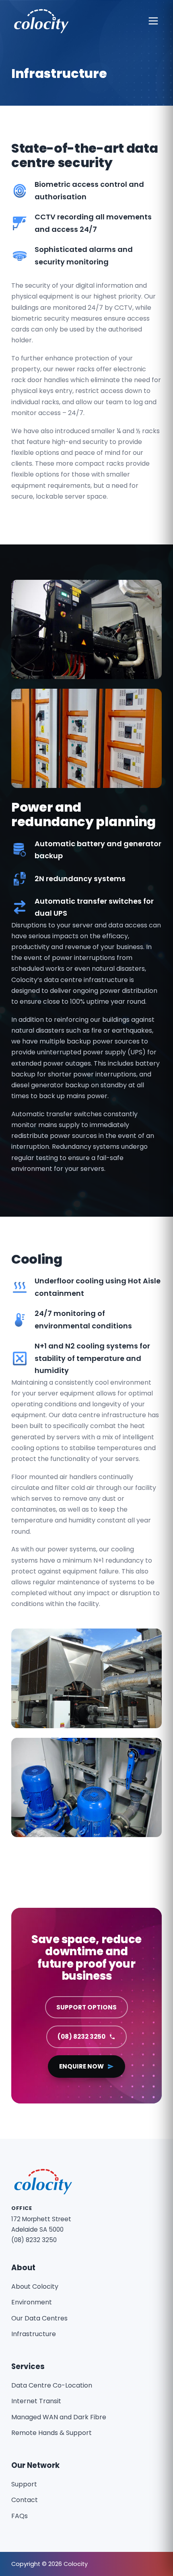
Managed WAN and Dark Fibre (59, 2417)
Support (24, 2484)
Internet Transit (36, 2401)
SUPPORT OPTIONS (86, 2007)
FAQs (20, 2516)
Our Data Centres (39, 2318)
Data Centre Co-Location (52, 2385)
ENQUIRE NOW (81, 2066)
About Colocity (35, 2286)
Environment (32, 2302)
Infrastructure (34, 2334)
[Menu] (153, 21)
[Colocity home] (41, 21)
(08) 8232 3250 (81, 2037)
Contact (25, 2500)
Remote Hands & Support (51, 2433)
